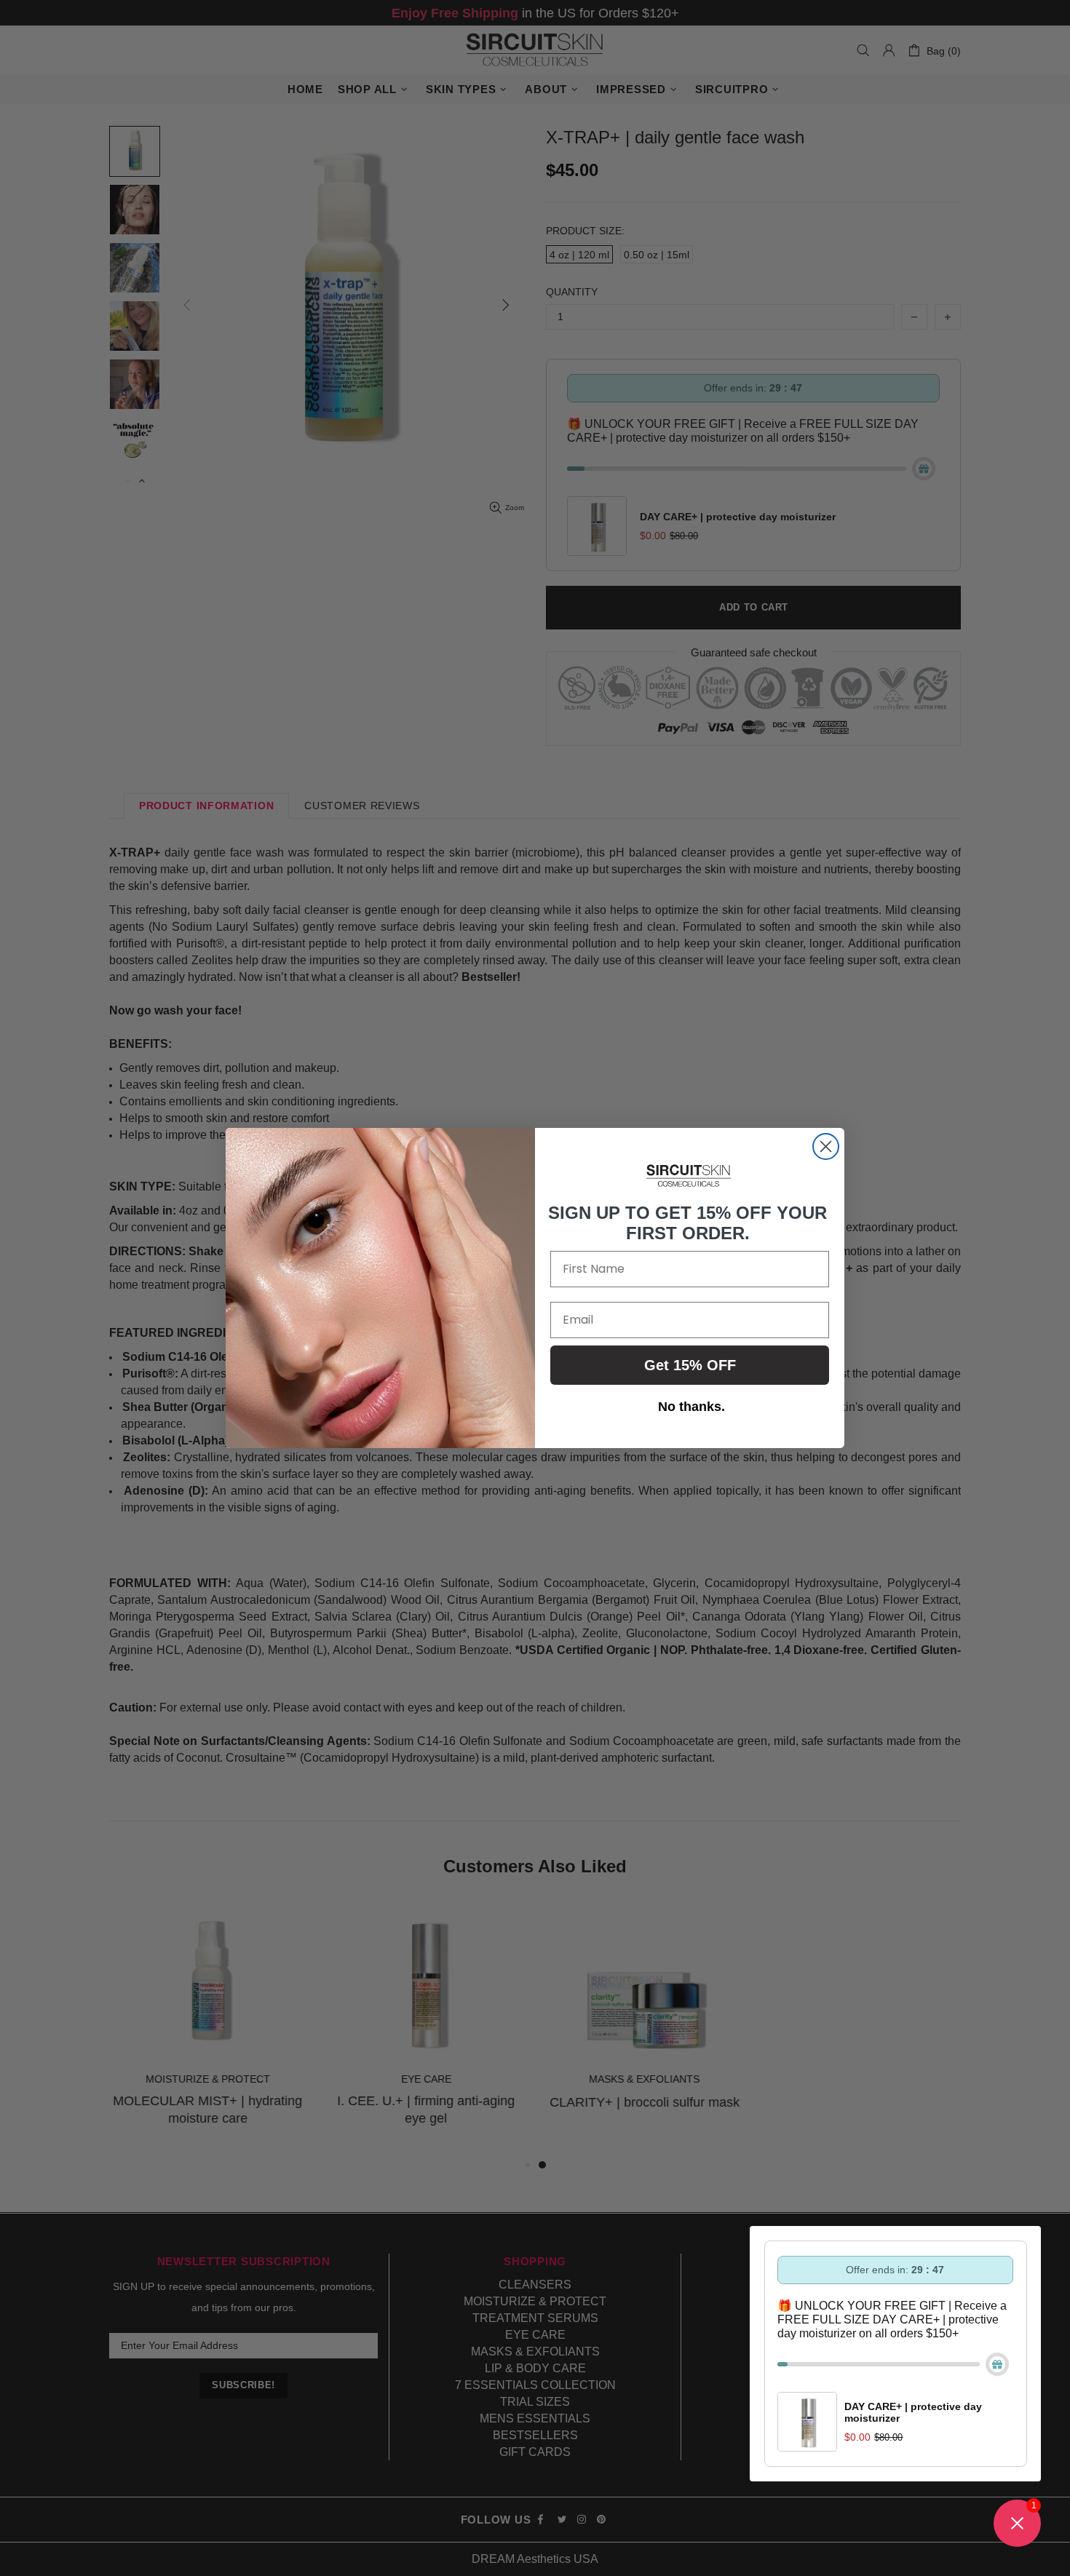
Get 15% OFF (690, 1365)
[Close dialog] (826, 1146)
